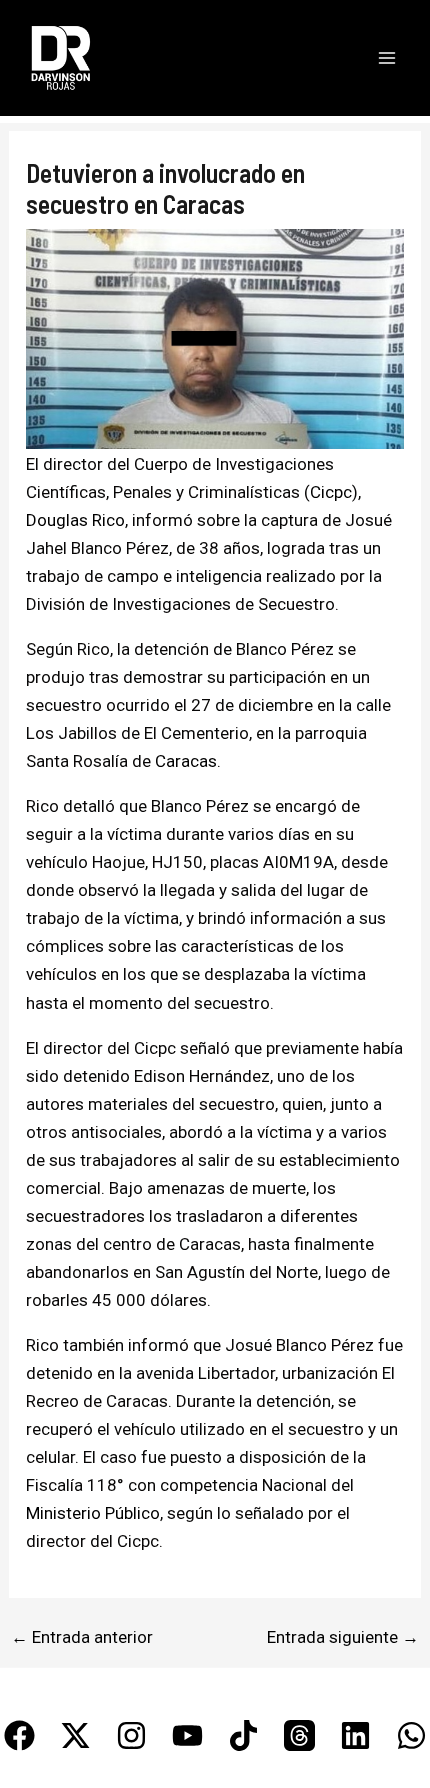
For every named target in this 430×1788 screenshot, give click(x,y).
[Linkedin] (355, 1735)
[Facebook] (19, 1735)
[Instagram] (131, 1735)
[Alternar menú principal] (388, 58)
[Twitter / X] (75, 1735)
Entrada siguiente (343, 1637)
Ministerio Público (93, 1513)
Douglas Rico (75, 520)
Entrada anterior (82, 1637)
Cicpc (331, 492)
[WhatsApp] (411, 1735)
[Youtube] (187, 1735)
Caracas (186, 761)
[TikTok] (243, 1735)
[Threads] (299, 1735)
